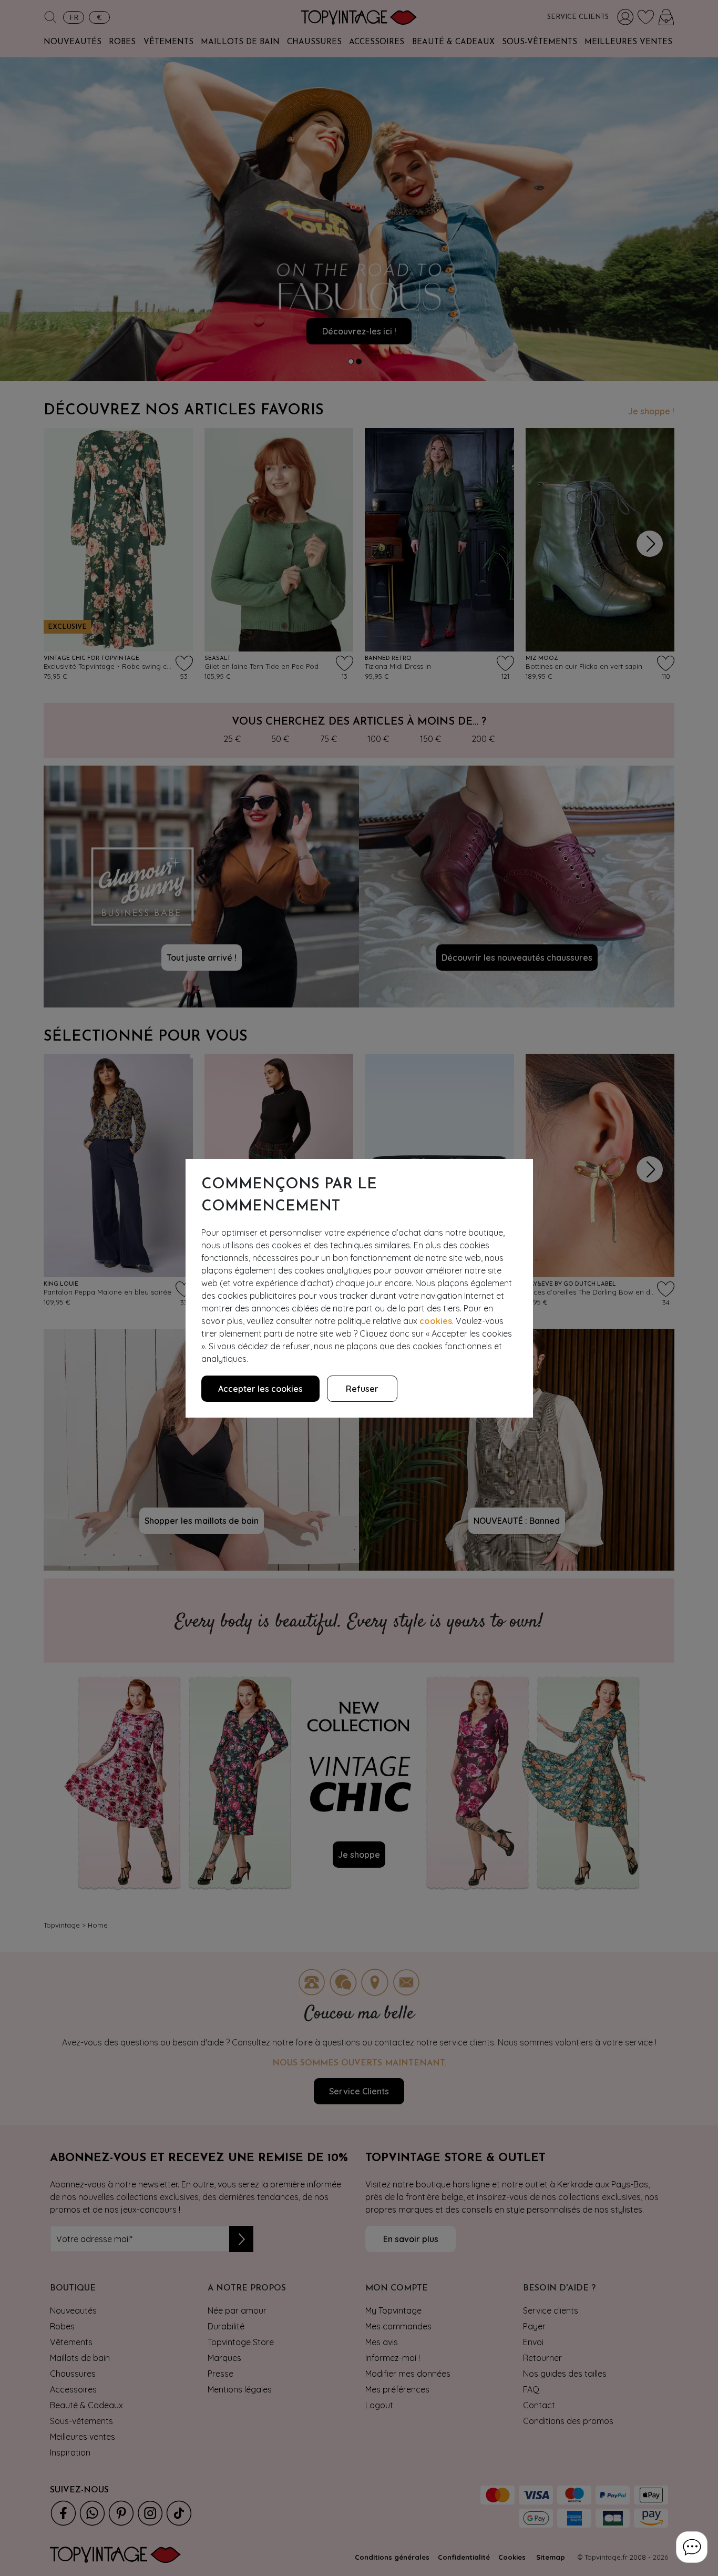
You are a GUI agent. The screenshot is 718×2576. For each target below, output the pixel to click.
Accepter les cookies (260, 1389)
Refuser (362, 1389)
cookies (436, 1321)
